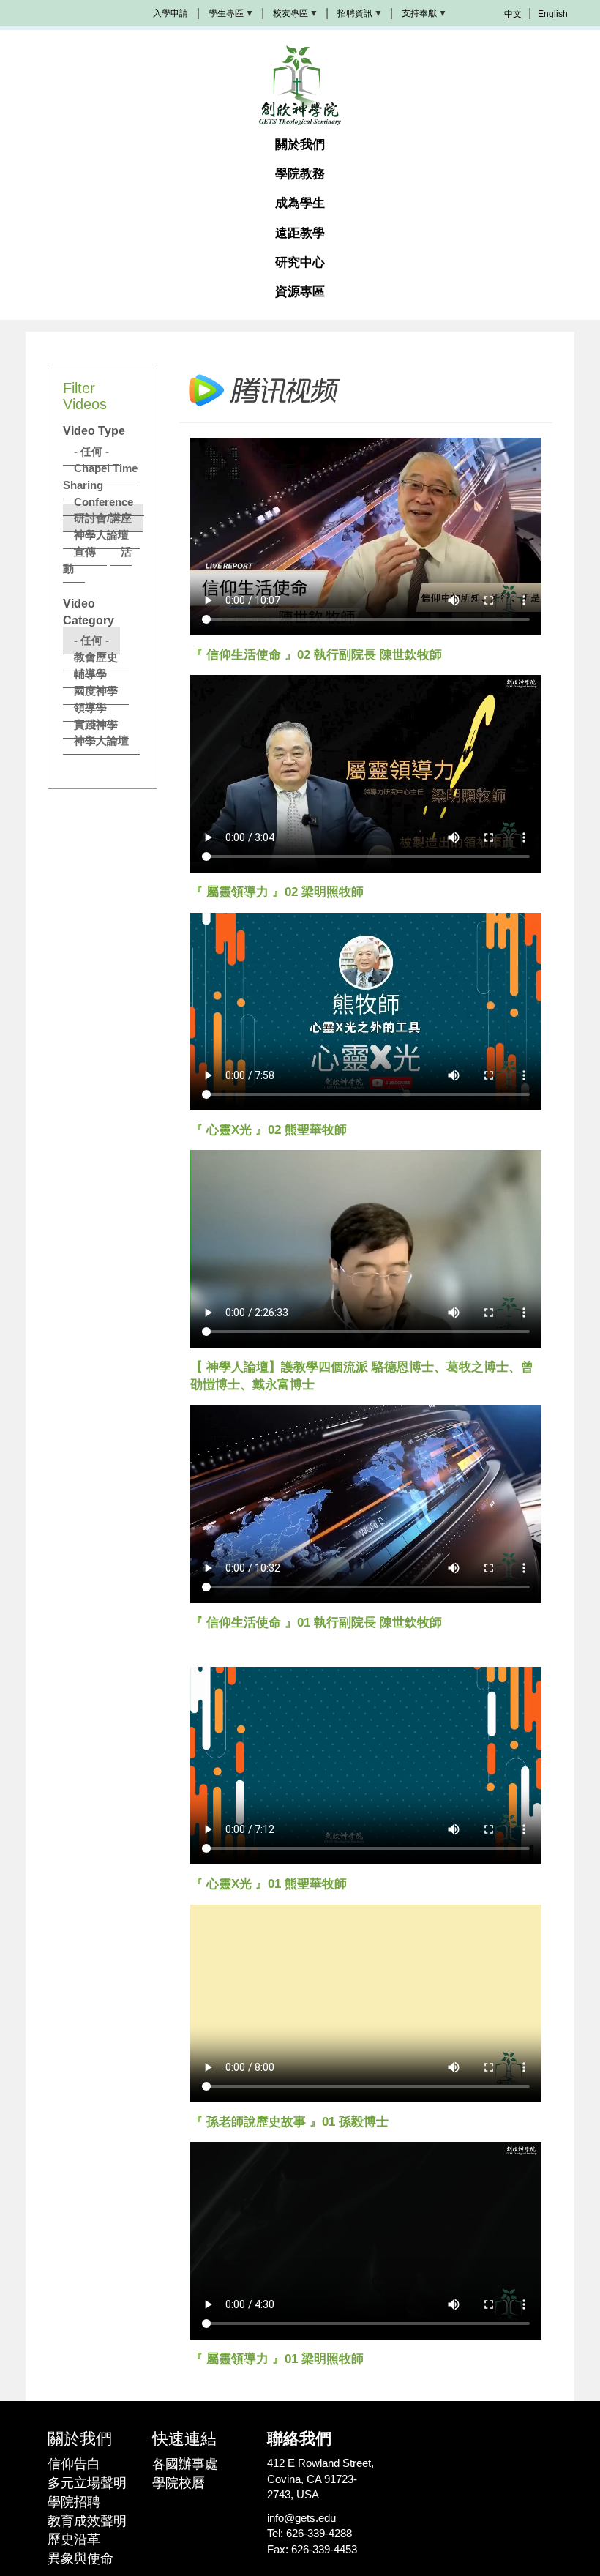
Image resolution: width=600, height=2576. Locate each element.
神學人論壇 (101, 535)
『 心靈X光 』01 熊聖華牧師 (269, 1884)
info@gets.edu (301, 2518)
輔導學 (90, 674)
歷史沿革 (74, 2539)
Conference (104, 502)
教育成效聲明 (87, 2521)
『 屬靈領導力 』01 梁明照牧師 (277, 2359)
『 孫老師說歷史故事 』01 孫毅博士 (289, 2122)
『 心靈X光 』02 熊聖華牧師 (269, 1130)
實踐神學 (96, 724)
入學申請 (170, 13)
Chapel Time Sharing (100, 477)
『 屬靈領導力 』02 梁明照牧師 (277, 892)
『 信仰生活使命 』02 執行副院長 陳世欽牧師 (316, 655)
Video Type (94, 431)
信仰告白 (74, 2464)
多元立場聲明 (87, 2483)
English (553, 14)
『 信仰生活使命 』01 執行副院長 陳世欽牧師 (316, 1623)
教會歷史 (96, 657)
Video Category (89, 612)
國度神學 (96, 691)
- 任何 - (91, 451)
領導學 (90, 708)
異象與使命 (80, 2558)
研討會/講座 (103, 518)
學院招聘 (74, 2502)
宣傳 (85, 552)
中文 (513, 14)
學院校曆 (179, 2483)
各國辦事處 (185, 2464)
